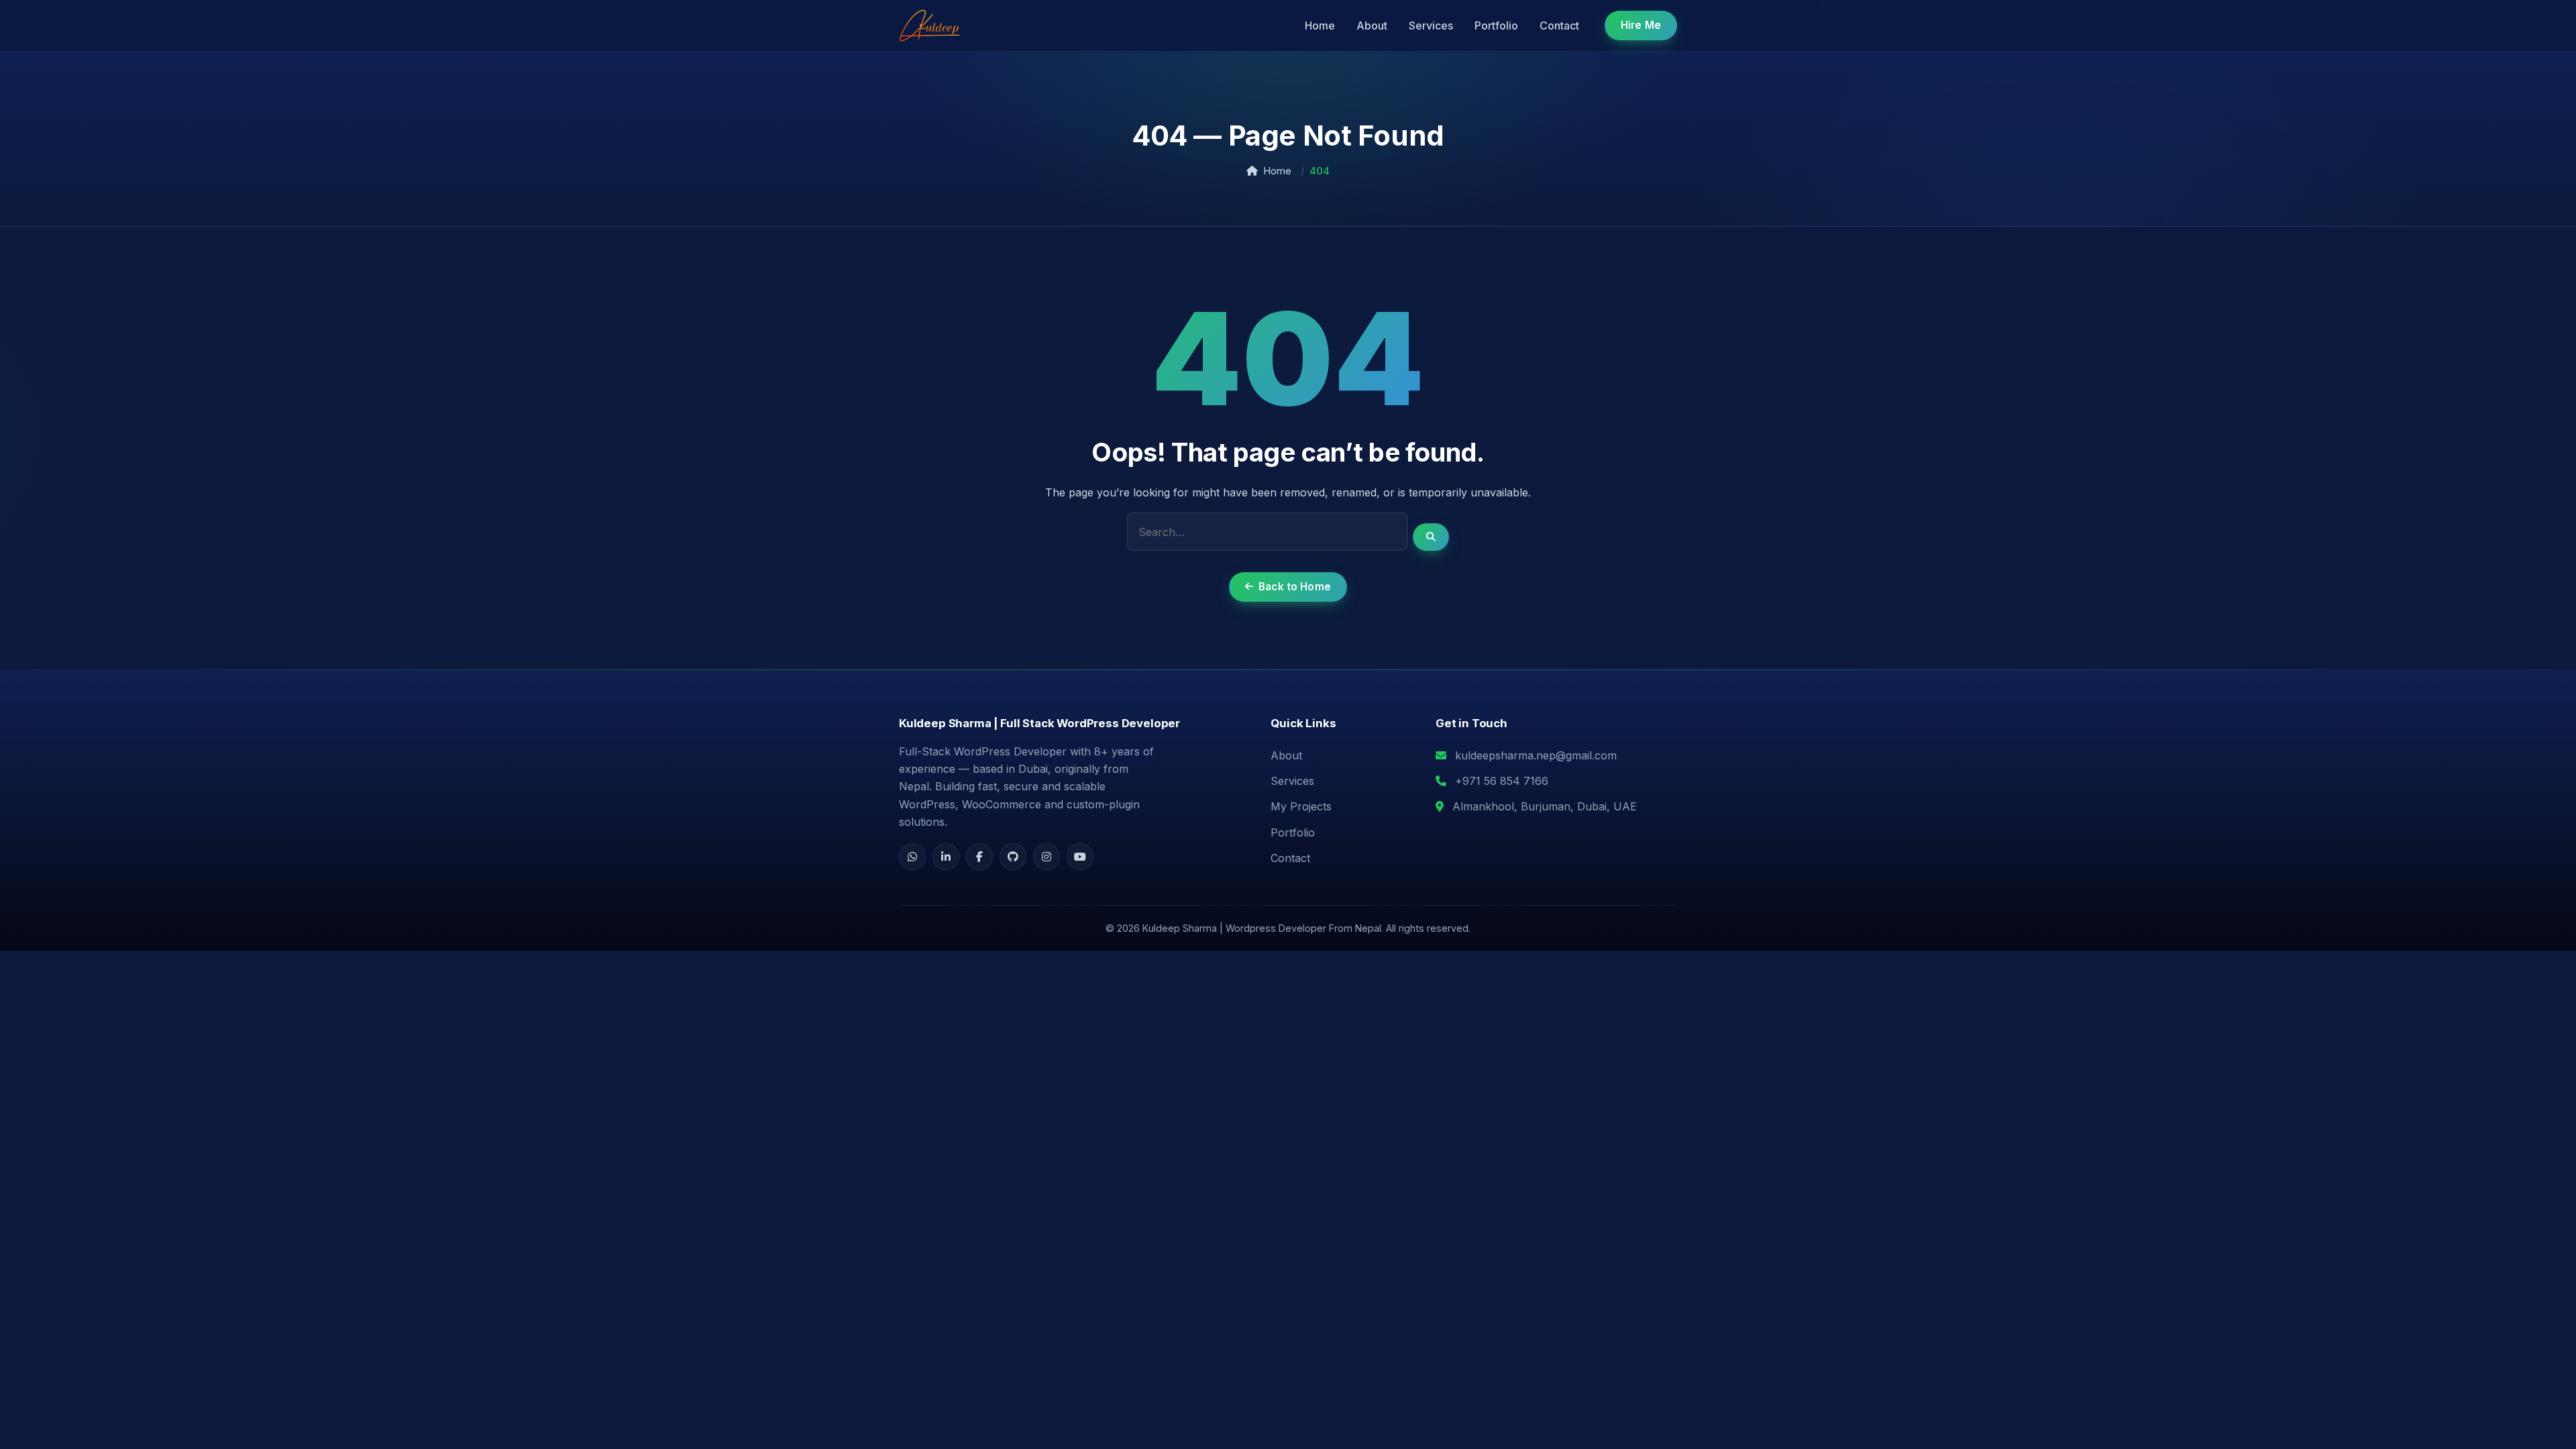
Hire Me (1641, 25)
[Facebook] (979, 857)
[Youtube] (1080, 857)
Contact (1559, 25)
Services (1431, 25)
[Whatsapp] (912, 857)
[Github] (1013, 857)
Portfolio (1496, 25)
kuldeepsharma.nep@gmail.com (1536, 755)
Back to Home (1295, 587)
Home (1320, 25)
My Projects (1301, 806)
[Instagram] (1046, 857)
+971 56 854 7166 (1502, 781)
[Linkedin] (946, 857)
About (1372, 25)
